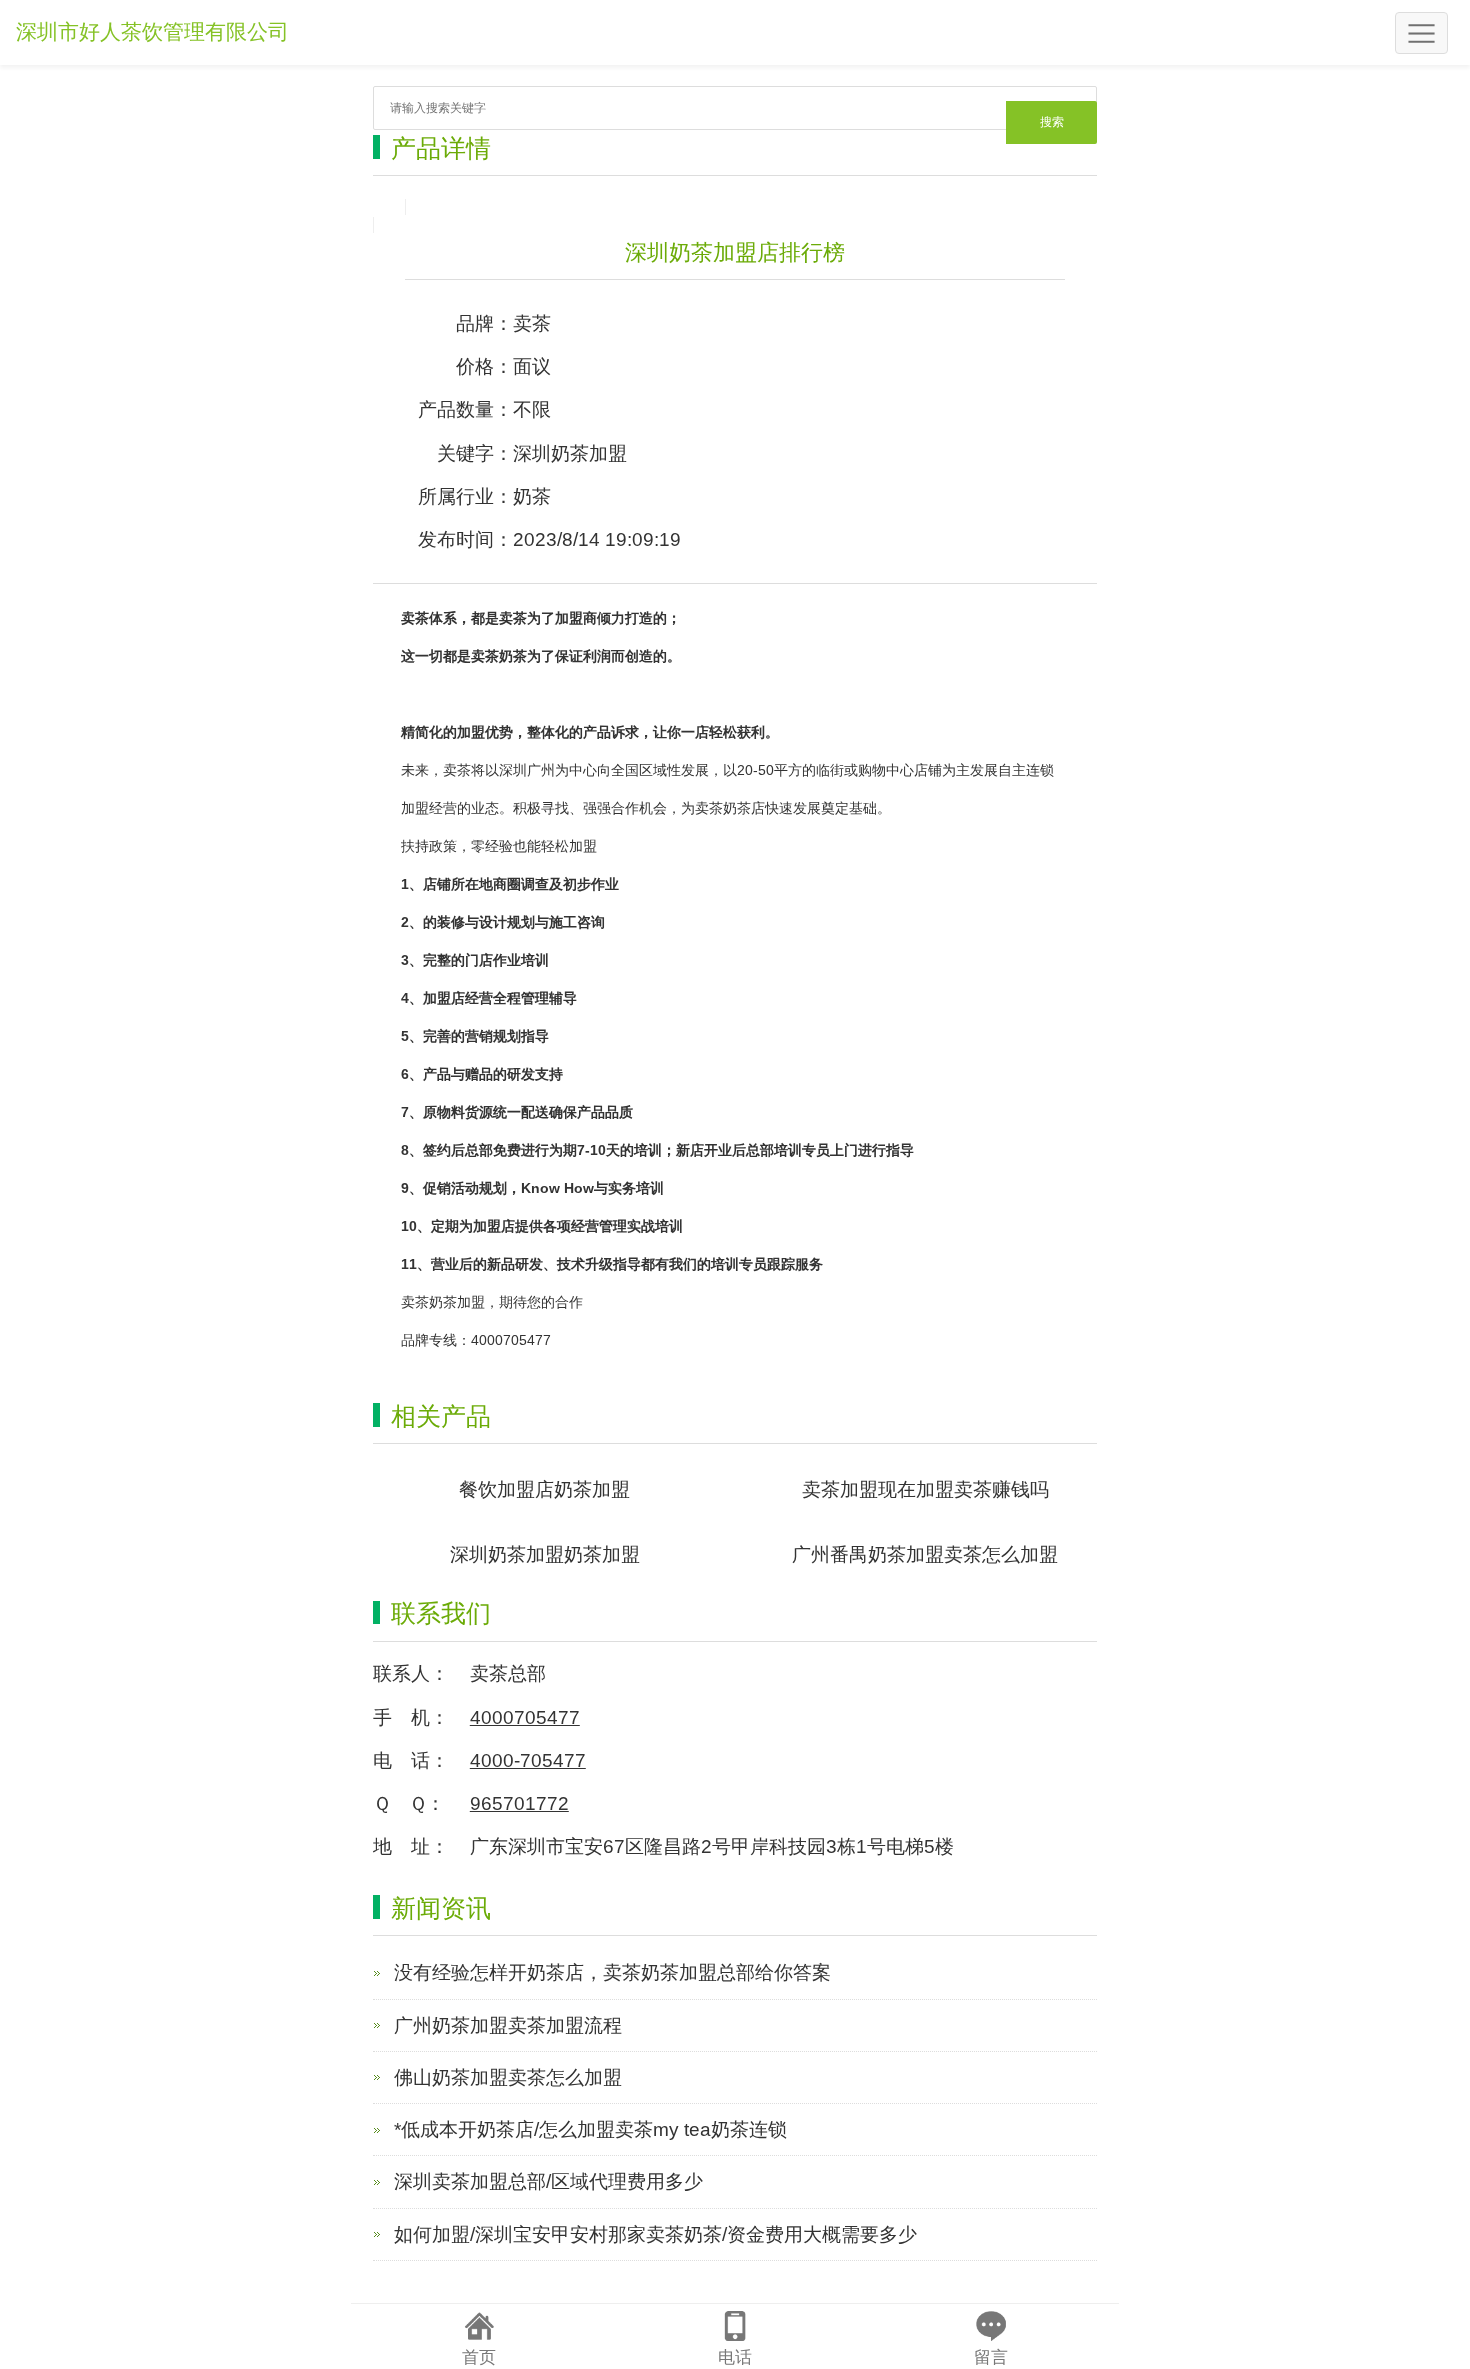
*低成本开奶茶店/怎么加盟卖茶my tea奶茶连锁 (590, 2129)
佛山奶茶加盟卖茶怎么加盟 (508, 2077)
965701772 (519, 1803)
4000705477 (525, 1717)
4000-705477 (528, 1760)
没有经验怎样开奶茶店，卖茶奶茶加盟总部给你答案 (612, 1972)
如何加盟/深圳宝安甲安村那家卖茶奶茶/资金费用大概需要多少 (655, 2234)
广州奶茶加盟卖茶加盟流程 (508, 2025)
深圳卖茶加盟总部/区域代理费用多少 (548, 2181)
